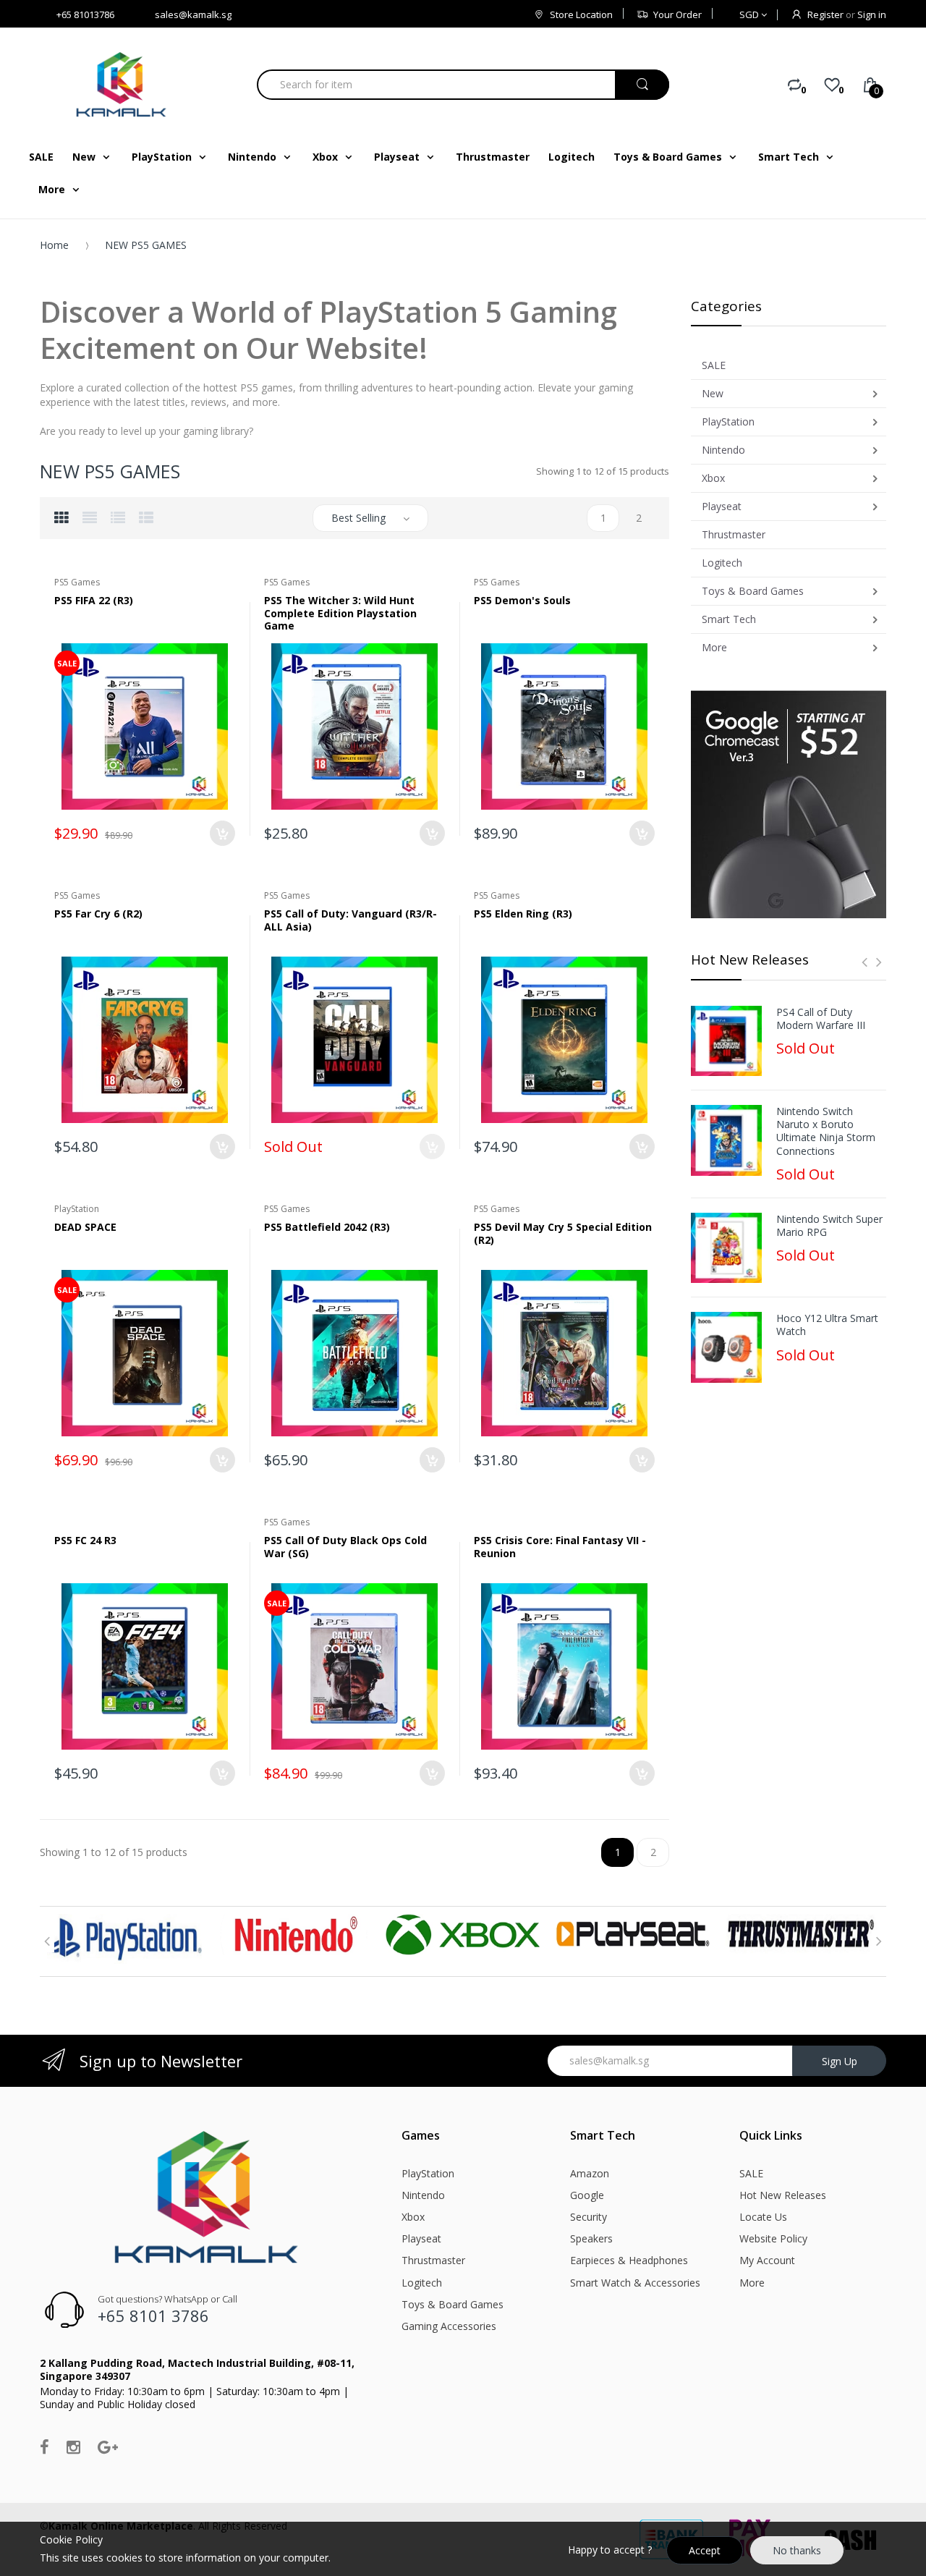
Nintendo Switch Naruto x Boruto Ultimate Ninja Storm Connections (826, 1131)
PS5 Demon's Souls (522, 600)
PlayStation (428, 2173)
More (752, 2283)
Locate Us (763, 2217)
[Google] (108, 2446)
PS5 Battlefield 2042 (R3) (327, 1227)
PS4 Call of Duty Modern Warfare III (821, 1019)
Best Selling (358, 518)
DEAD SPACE (85, 1227)
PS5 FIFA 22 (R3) (94, 600)
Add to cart (222, 833)
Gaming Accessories (449, 2326)
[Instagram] (73, 2446)
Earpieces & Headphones (629, 2260)
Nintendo (423, 2195)
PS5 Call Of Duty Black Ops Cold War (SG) (345, 1547)
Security (589, 2217)
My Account (767, 2260)
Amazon (590, 2173)
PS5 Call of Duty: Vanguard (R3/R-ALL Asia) (351, 920)
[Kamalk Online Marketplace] (123, 84)
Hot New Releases (783, 2195)
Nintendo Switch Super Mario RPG (829, 1226)
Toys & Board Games (453, 2304)
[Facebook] (44, 2446)
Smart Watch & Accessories (635, 2283)
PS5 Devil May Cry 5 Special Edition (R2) (563, 1233)
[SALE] (145, 725)
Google (587, 2195)
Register (825, 14)
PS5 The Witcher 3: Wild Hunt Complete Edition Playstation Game (340, 613)
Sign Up (840, 2061)
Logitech (422, 2283)
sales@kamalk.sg (193, 14)
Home (54, 245)
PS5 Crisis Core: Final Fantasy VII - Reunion (560, 1547)
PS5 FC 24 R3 (85, 1540)
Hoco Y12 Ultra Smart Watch (827, 1325)
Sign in (872, 14)
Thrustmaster (433, 2260)
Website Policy (773, 2238)
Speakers (591, 2238)
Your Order (677, 14)
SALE (751, 2173)
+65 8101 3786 (153, 2316)
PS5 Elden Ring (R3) (523, 914)
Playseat (421, 2238)
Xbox (413, 2217)
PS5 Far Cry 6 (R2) (98, 914)
